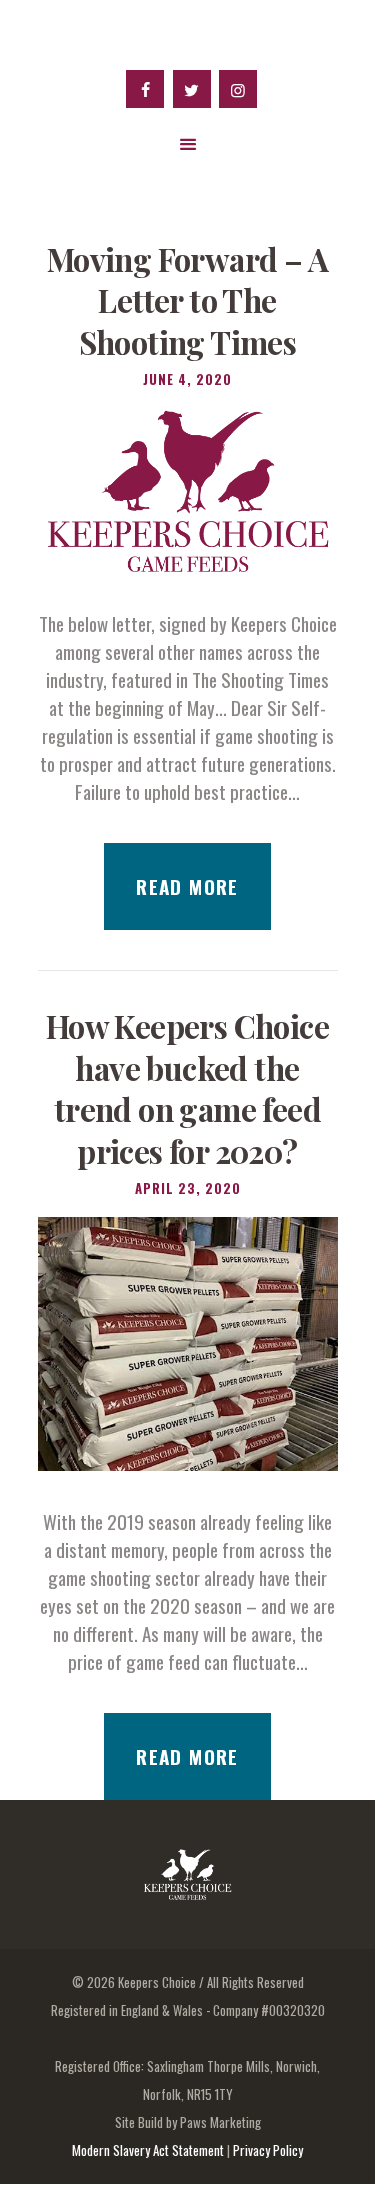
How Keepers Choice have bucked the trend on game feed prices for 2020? (187, 1089)
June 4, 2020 (187, 379)
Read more (187, 886)
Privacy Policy (268, 2150)
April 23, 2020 (188, 1188)
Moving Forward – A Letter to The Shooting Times (187, 301)
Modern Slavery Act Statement (148, 2150)
